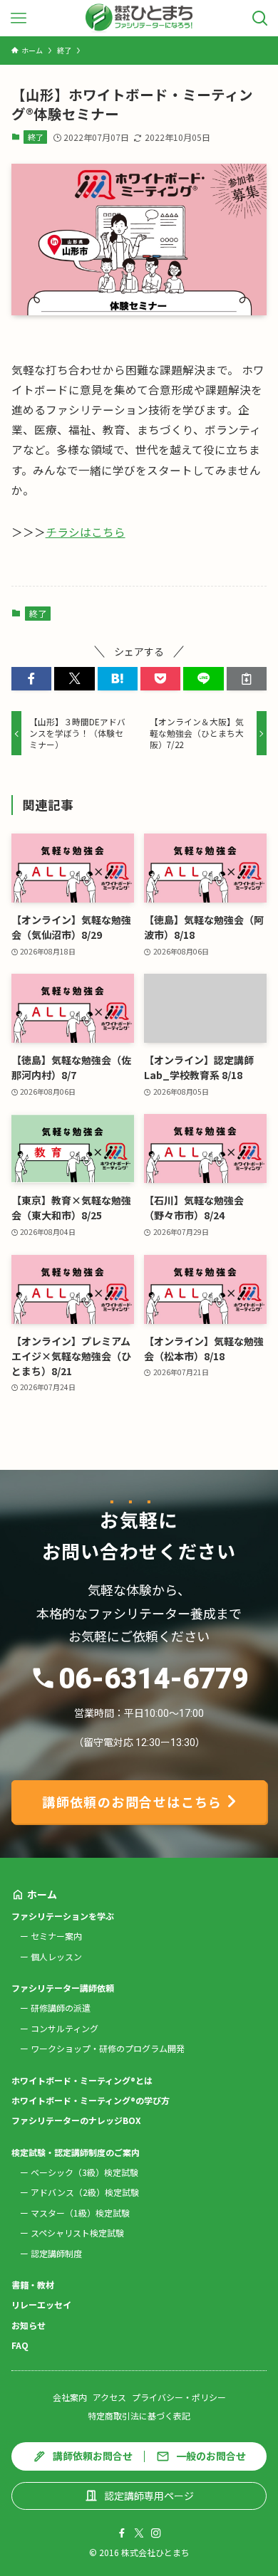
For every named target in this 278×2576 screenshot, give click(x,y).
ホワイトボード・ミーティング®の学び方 (91, 2100)
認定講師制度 (56, 2253)
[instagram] (156, 2533)
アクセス (109, 2397)
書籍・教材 (33, 2285)
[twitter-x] (139, 2533)
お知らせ (29, 2325)
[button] (31, 679)
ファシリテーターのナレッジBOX (76, 2120)
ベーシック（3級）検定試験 (84, 2172)
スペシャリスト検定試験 (77, 2233)
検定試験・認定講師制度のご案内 (76, 2152)
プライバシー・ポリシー (179, 2397)
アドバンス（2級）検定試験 (85, 2192)
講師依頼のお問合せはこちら (132, 1802)
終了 (36, 137)
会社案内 (70, 2397)
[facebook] (122, 2533)
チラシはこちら (86, 532)
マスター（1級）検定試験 (80, 2213)
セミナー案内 (56, 1936)
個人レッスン (56, 1956)
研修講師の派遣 (61, 2008)
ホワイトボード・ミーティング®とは (82, 2080)
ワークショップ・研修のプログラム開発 (108, 2048)
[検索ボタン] (260, 18)
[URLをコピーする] (247, 679)
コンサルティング (65, 2028)
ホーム (42, 1894)
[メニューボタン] (18, 18)
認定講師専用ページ (149, 2496)
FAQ (20, 2345)
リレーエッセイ (41, 2304)
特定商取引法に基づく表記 (139, 2415)
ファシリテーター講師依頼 (63, 1988)
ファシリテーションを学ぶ (63, 1916)
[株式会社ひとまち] (139, 18)
